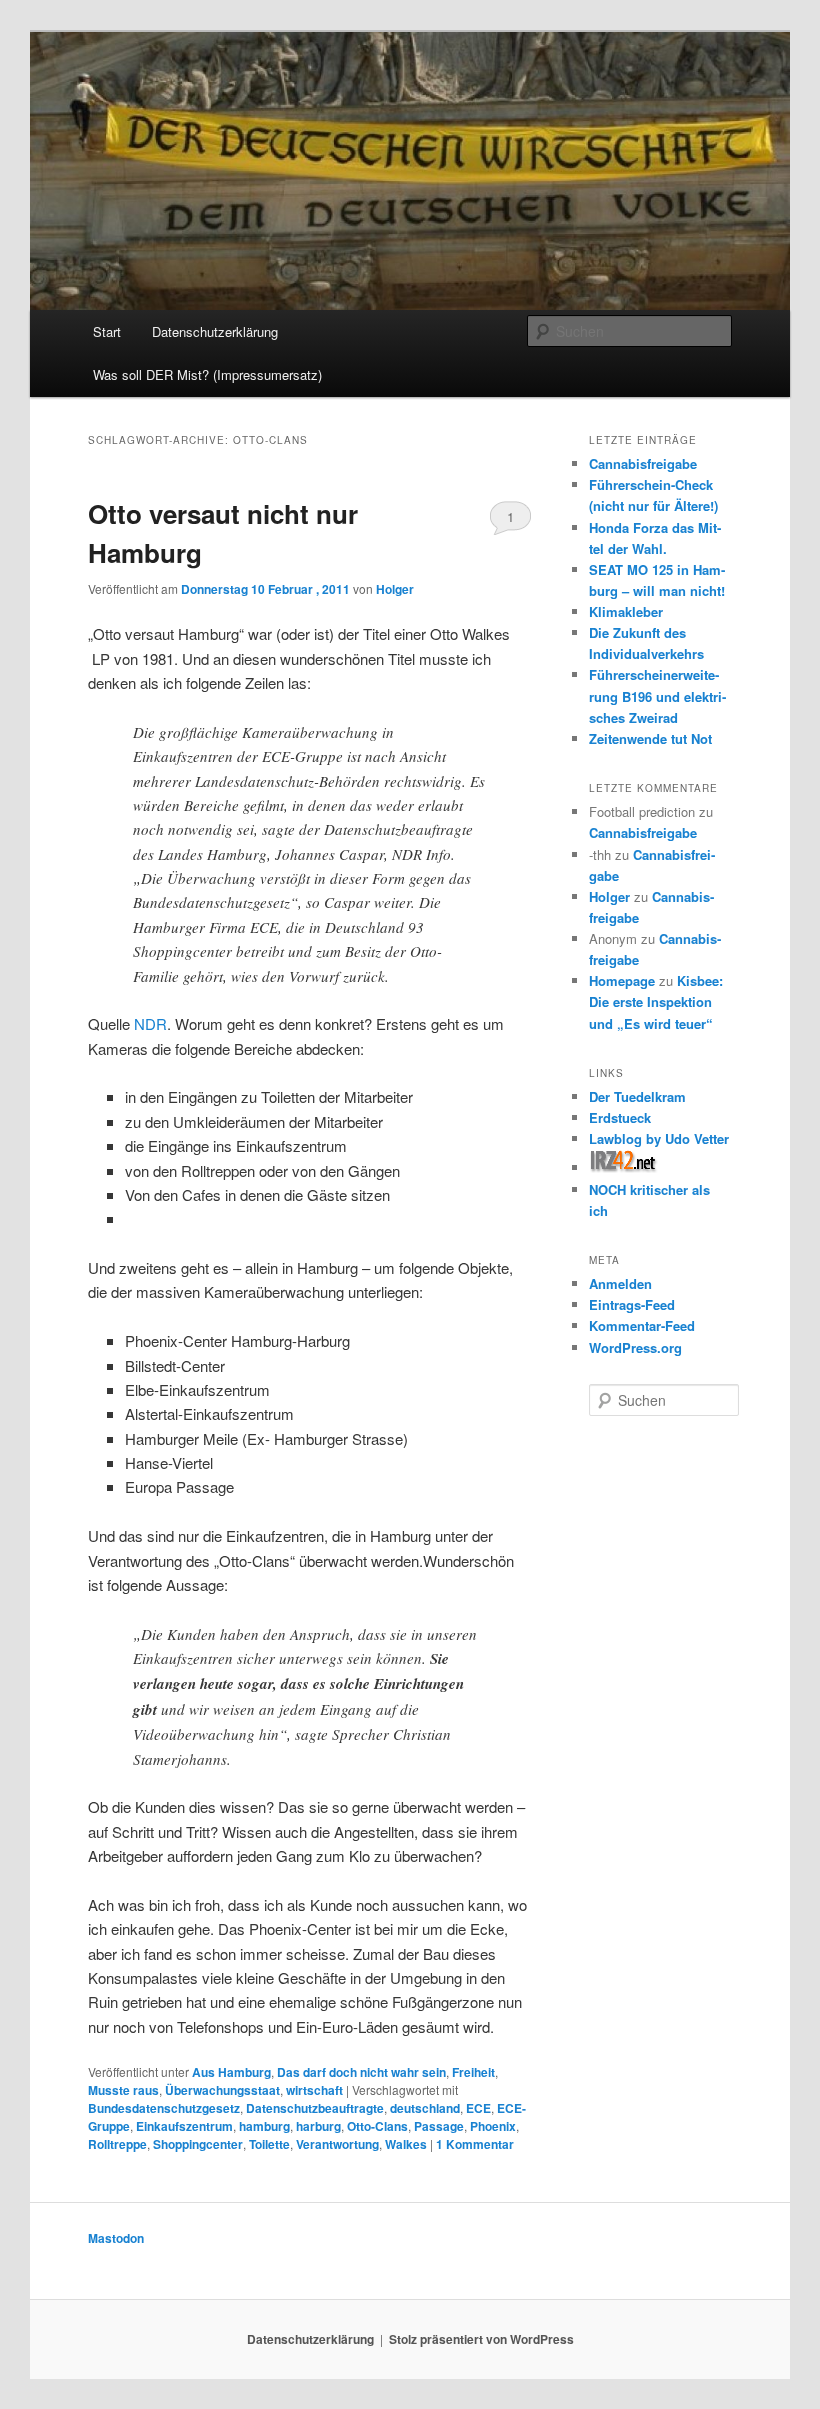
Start (107, 331)
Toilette (269, 2144)
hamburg (264, 2126)
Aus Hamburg (231, 2072)
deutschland (425, 2108)
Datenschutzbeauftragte (315, 2108)
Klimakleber (626, 611)
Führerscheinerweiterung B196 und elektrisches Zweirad (657, 695)
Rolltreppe (117, 2144)
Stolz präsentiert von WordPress (481, 2339)
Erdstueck (620, 1117)
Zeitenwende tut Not (650, 738)
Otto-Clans (377, 2126)
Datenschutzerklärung (215, 331)
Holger (395, 589)
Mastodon (116, 2238)
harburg (318, 2126)
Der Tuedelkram (637, 1096)
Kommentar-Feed (642, 1325)
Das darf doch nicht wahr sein (361, 2072)
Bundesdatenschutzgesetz (164, 2108)
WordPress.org (635, 1347)
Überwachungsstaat (222, 2090)
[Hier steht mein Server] (623, 1167)
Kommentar (475, 2144)
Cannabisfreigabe (643, 463)
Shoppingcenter (198, 2144)
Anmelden (620, 1283)
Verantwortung (337, 2144)
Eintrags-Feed (632, 1304)
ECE (478, 2108)
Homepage (622, 980)
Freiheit (473, 2072)
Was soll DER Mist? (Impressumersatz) (207, 374)
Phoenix (493, 2126)
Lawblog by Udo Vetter (659, 1138)
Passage (439, 2126)
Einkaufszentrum (184, 2126)
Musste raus (123, 2090)
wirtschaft (314, 2090)
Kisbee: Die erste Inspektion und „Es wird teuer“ (656, 1001)
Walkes (406, 2144)
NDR (150, 1023)
